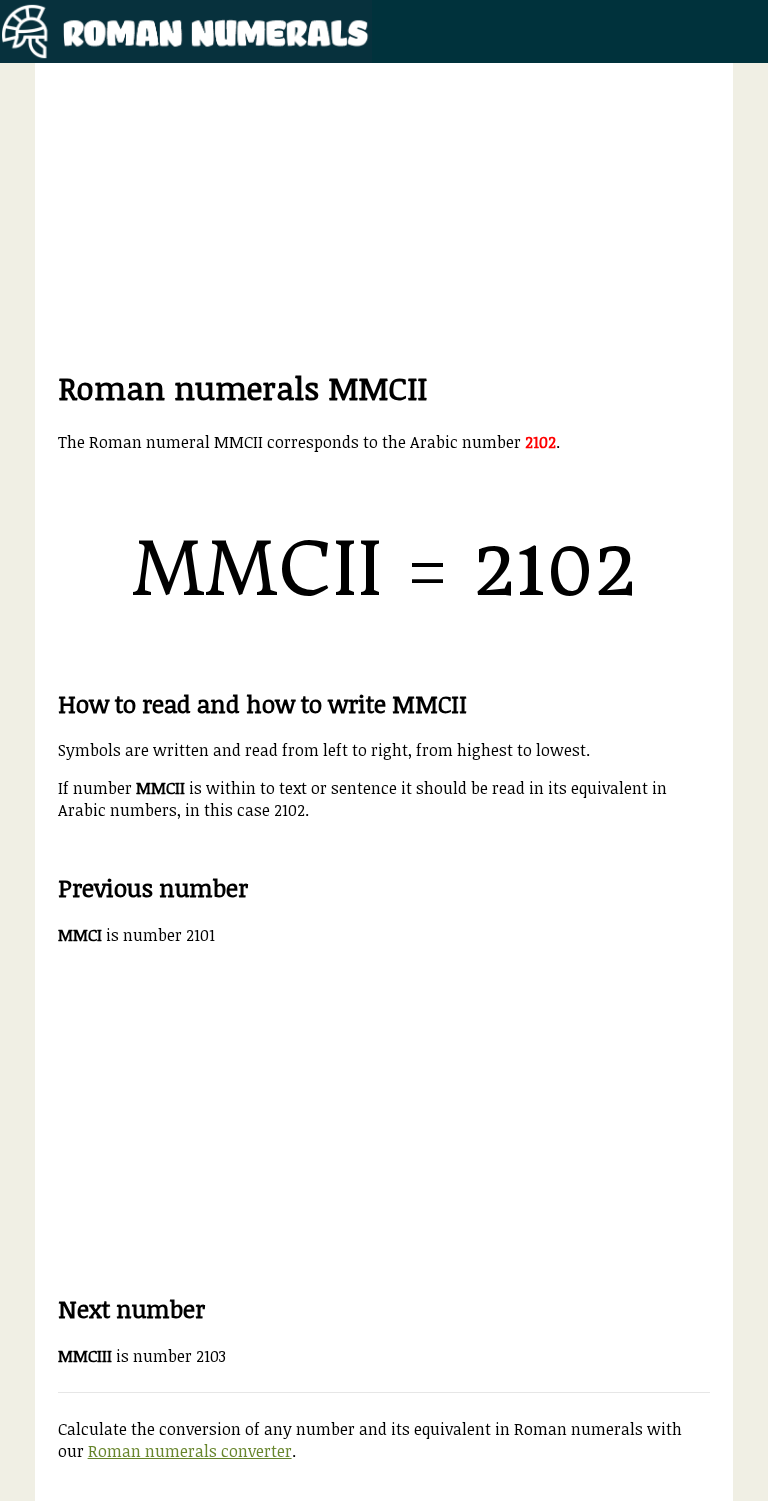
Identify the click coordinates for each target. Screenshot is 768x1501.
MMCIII (85, 1356)
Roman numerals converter (190, 1451)
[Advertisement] (384, 226)
